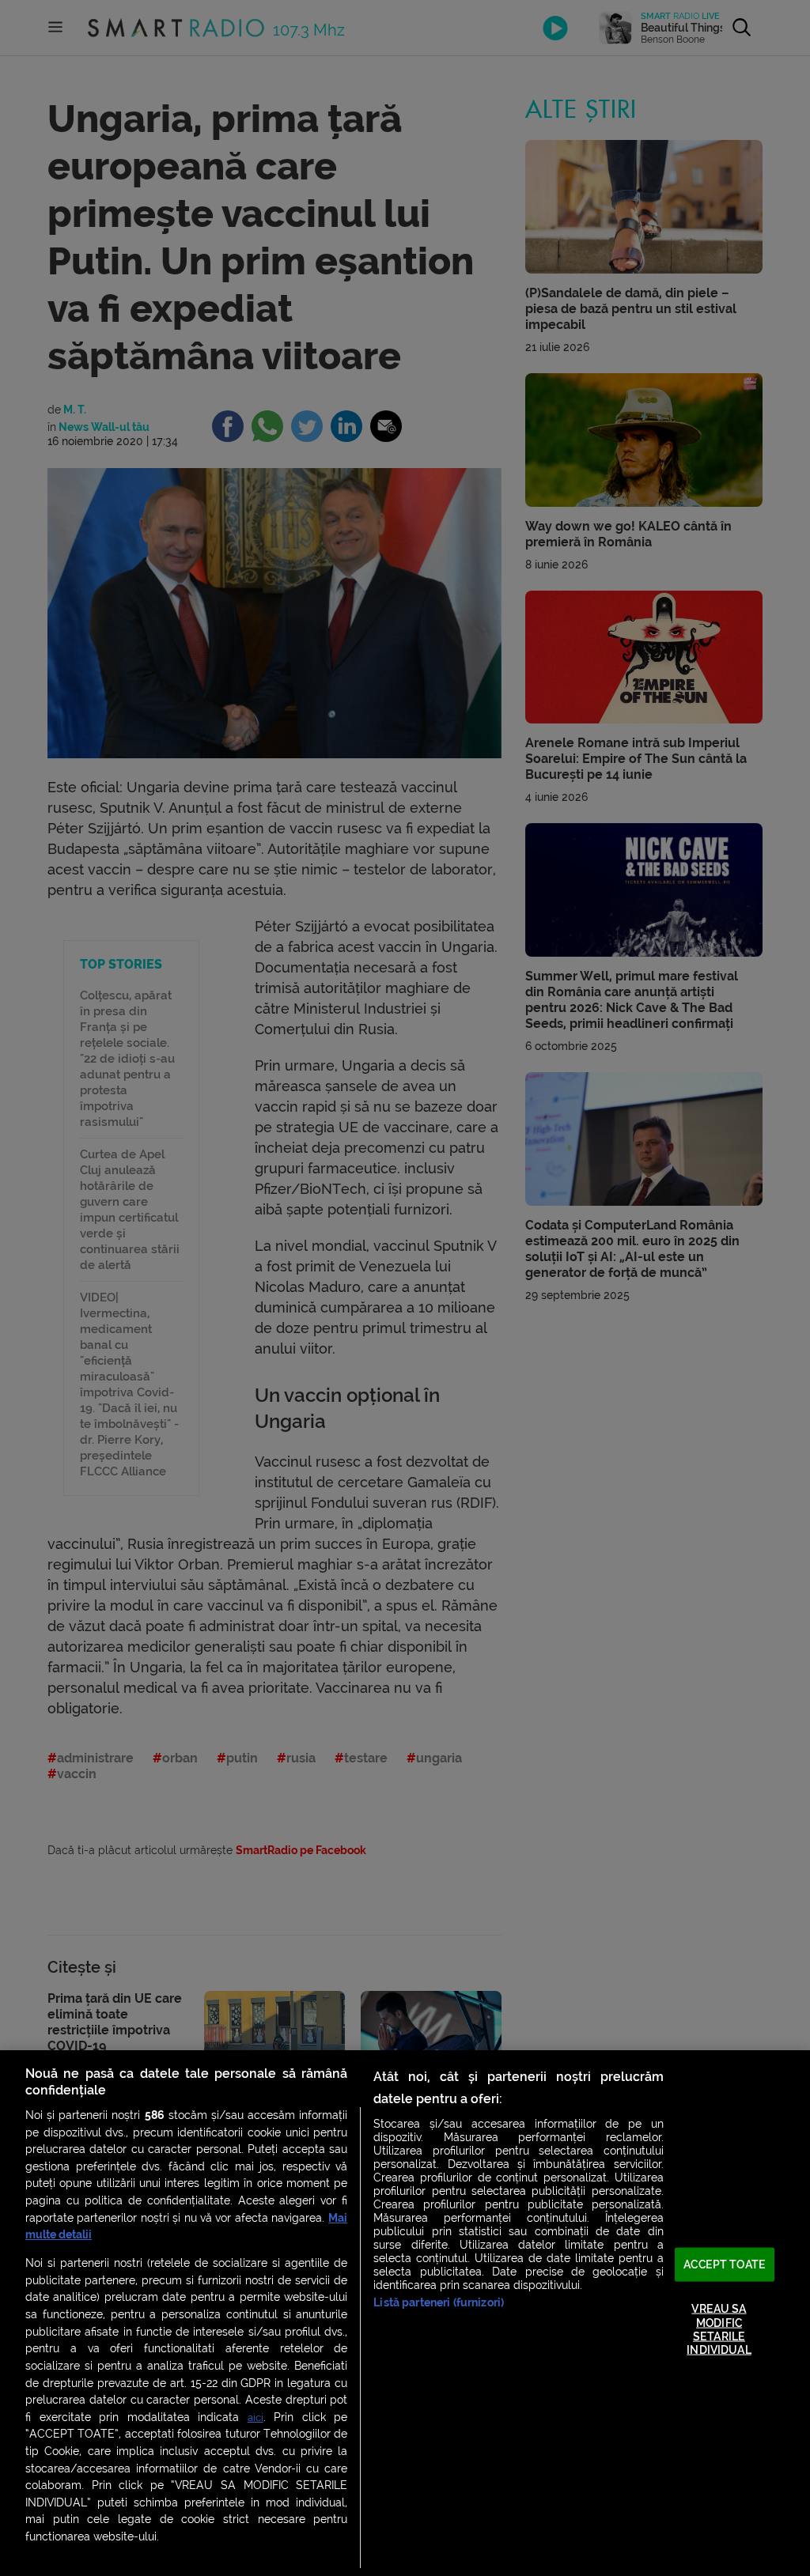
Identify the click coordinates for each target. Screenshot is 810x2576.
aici (255, 2417)
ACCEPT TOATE (725, 2264)
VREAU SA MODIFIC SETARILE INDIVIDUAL (719, 2330)
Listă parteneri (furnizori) (439, 2303)
